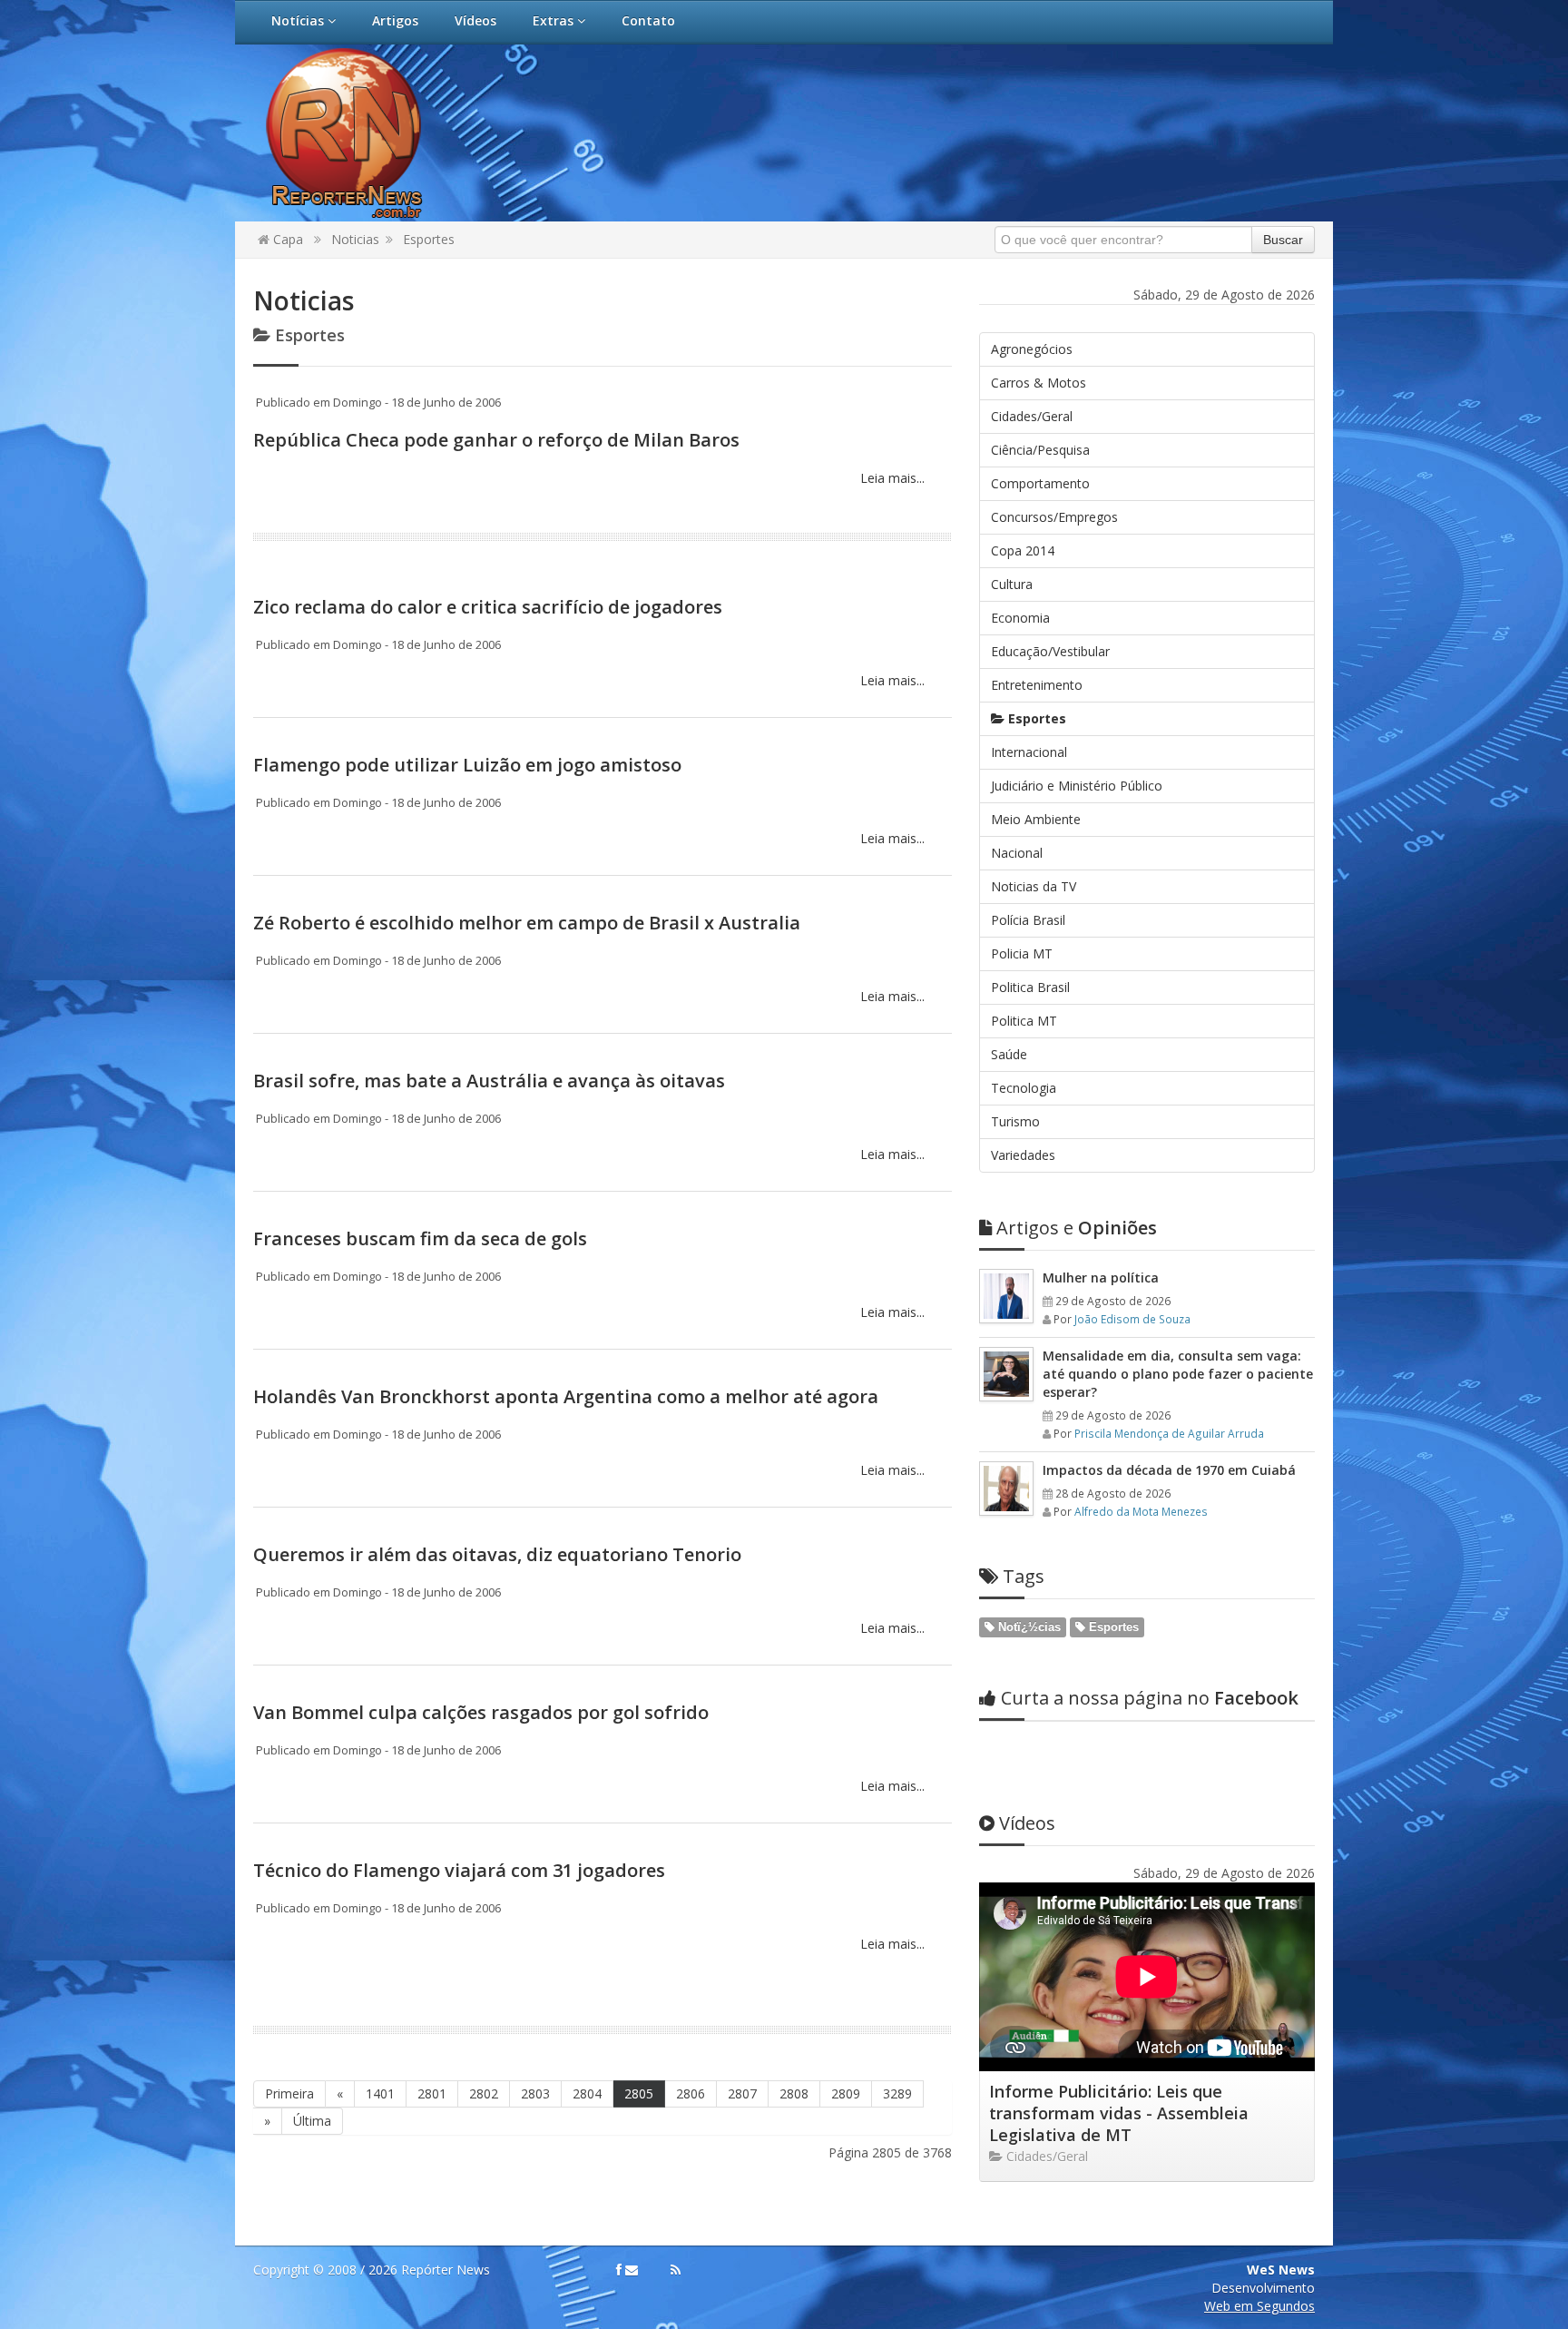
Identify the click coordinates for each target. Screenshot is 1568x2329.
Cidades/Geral (1032, 416)
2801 (432, 2093)
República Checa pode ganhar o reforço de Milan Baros (496, 440)
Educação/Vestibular (1050, 651)
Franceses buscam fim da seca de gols (420, 1238)
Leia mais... (891, 478)
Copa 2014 (1023, 550)
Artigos (395, 20)
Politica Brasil (1030, 987)
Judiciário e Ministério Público (1077, 786)
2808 (794, 2093)
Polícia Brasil (1028, 920)
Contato (648, 20)
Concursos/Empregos (1054, 517)
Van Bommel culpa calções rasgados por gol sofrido (481, 1712)
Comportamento (1040, 483)
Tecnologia (1024, 1088)
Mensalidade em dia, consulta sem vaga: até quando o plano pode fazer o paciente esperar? (1178, 1374)
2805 (639, 2093)
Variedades (1023, 1155)
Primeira (289, 2093)
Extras (555, 20)
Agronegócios (1032, 349)
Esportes (429, 239)
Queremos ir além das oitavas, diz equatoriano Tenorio (497, 1554)
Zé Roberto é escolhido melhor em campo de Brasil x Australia (527, 923)
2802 (484, 2093)
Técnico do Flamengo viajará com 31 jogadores (459, 1870)
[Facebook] (619, 2270)
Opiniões (1077, 1228)
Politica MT (1024, 1021)
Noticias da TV (1034, 886)
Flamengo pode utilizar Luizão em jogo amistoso (467, 765)
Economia (1020, 618)
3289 (897, 2093)
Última (312, 2121)
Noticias (355, 239)
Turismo (1015, 1121)
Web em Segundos (1259, 2306)
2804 (587, 2093)
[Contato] (632, 2270)
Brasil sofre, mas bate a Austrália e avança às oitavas (489, 1081)
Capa (286, 239)
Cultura (1012, 584)
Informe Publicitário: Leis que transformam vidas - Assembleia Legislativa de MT (1119, 2113)
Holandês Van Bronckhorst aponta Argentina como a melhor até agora (566, 1396)
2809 (846, 2093)
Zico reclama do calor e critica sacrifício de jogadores (488, 607)
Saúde (1009, 1054)
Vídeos (475, 20)
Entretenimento (1037, 685)
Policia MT (1022, 953)
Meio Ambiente (1036, 819)
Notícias (299, 20)
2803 (535, 2093)
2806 (691, 2093)
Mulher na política (1101, 1278)
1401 (380, 2093)
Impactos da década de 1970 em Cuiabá (1169, 1470)
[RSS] (676, 2270)
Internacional (1029, 752)
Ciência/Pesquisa (1040, 450)
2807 (742, 2093)
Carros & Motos (1039, 383)
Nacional (1017, 853)
